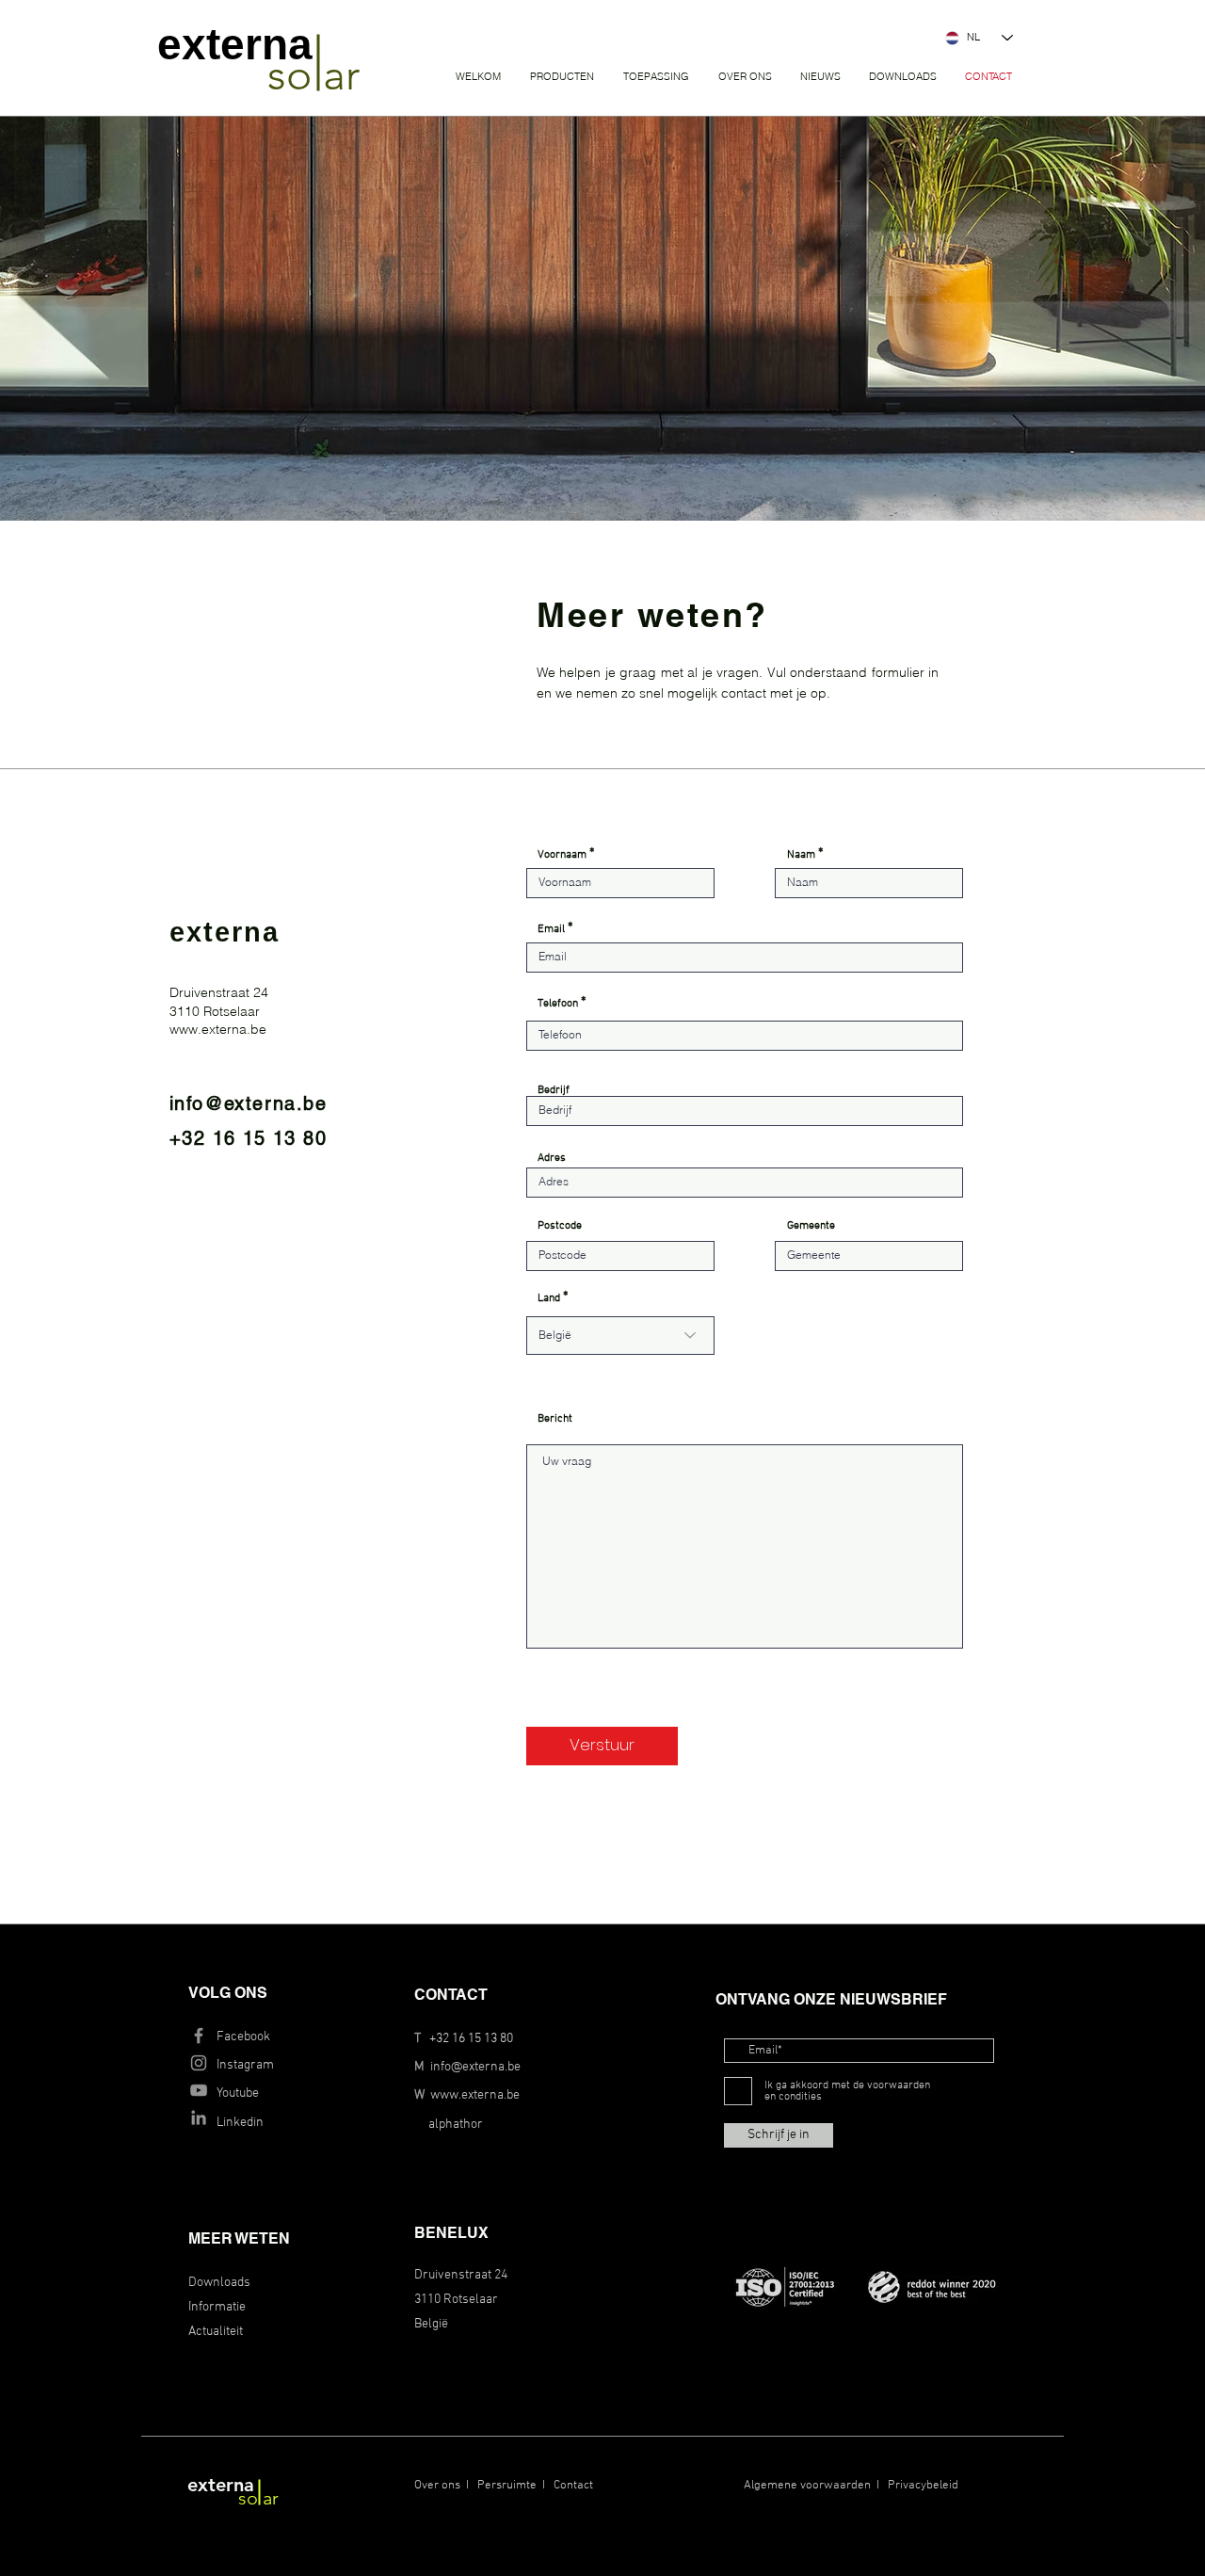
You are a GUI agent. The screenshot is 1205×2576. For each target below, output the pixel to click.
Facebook (243, 2037)
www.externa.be (475, 2095)
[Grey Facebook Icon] (199, 2036)
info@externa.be (475, 2067)
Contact (573, 2486)
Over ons (437, 2486)
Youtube (238, 2093)
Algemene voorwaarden (807, 2486)
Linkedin (240, 2123)
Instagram (245, 2065)
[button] (562, 77)
